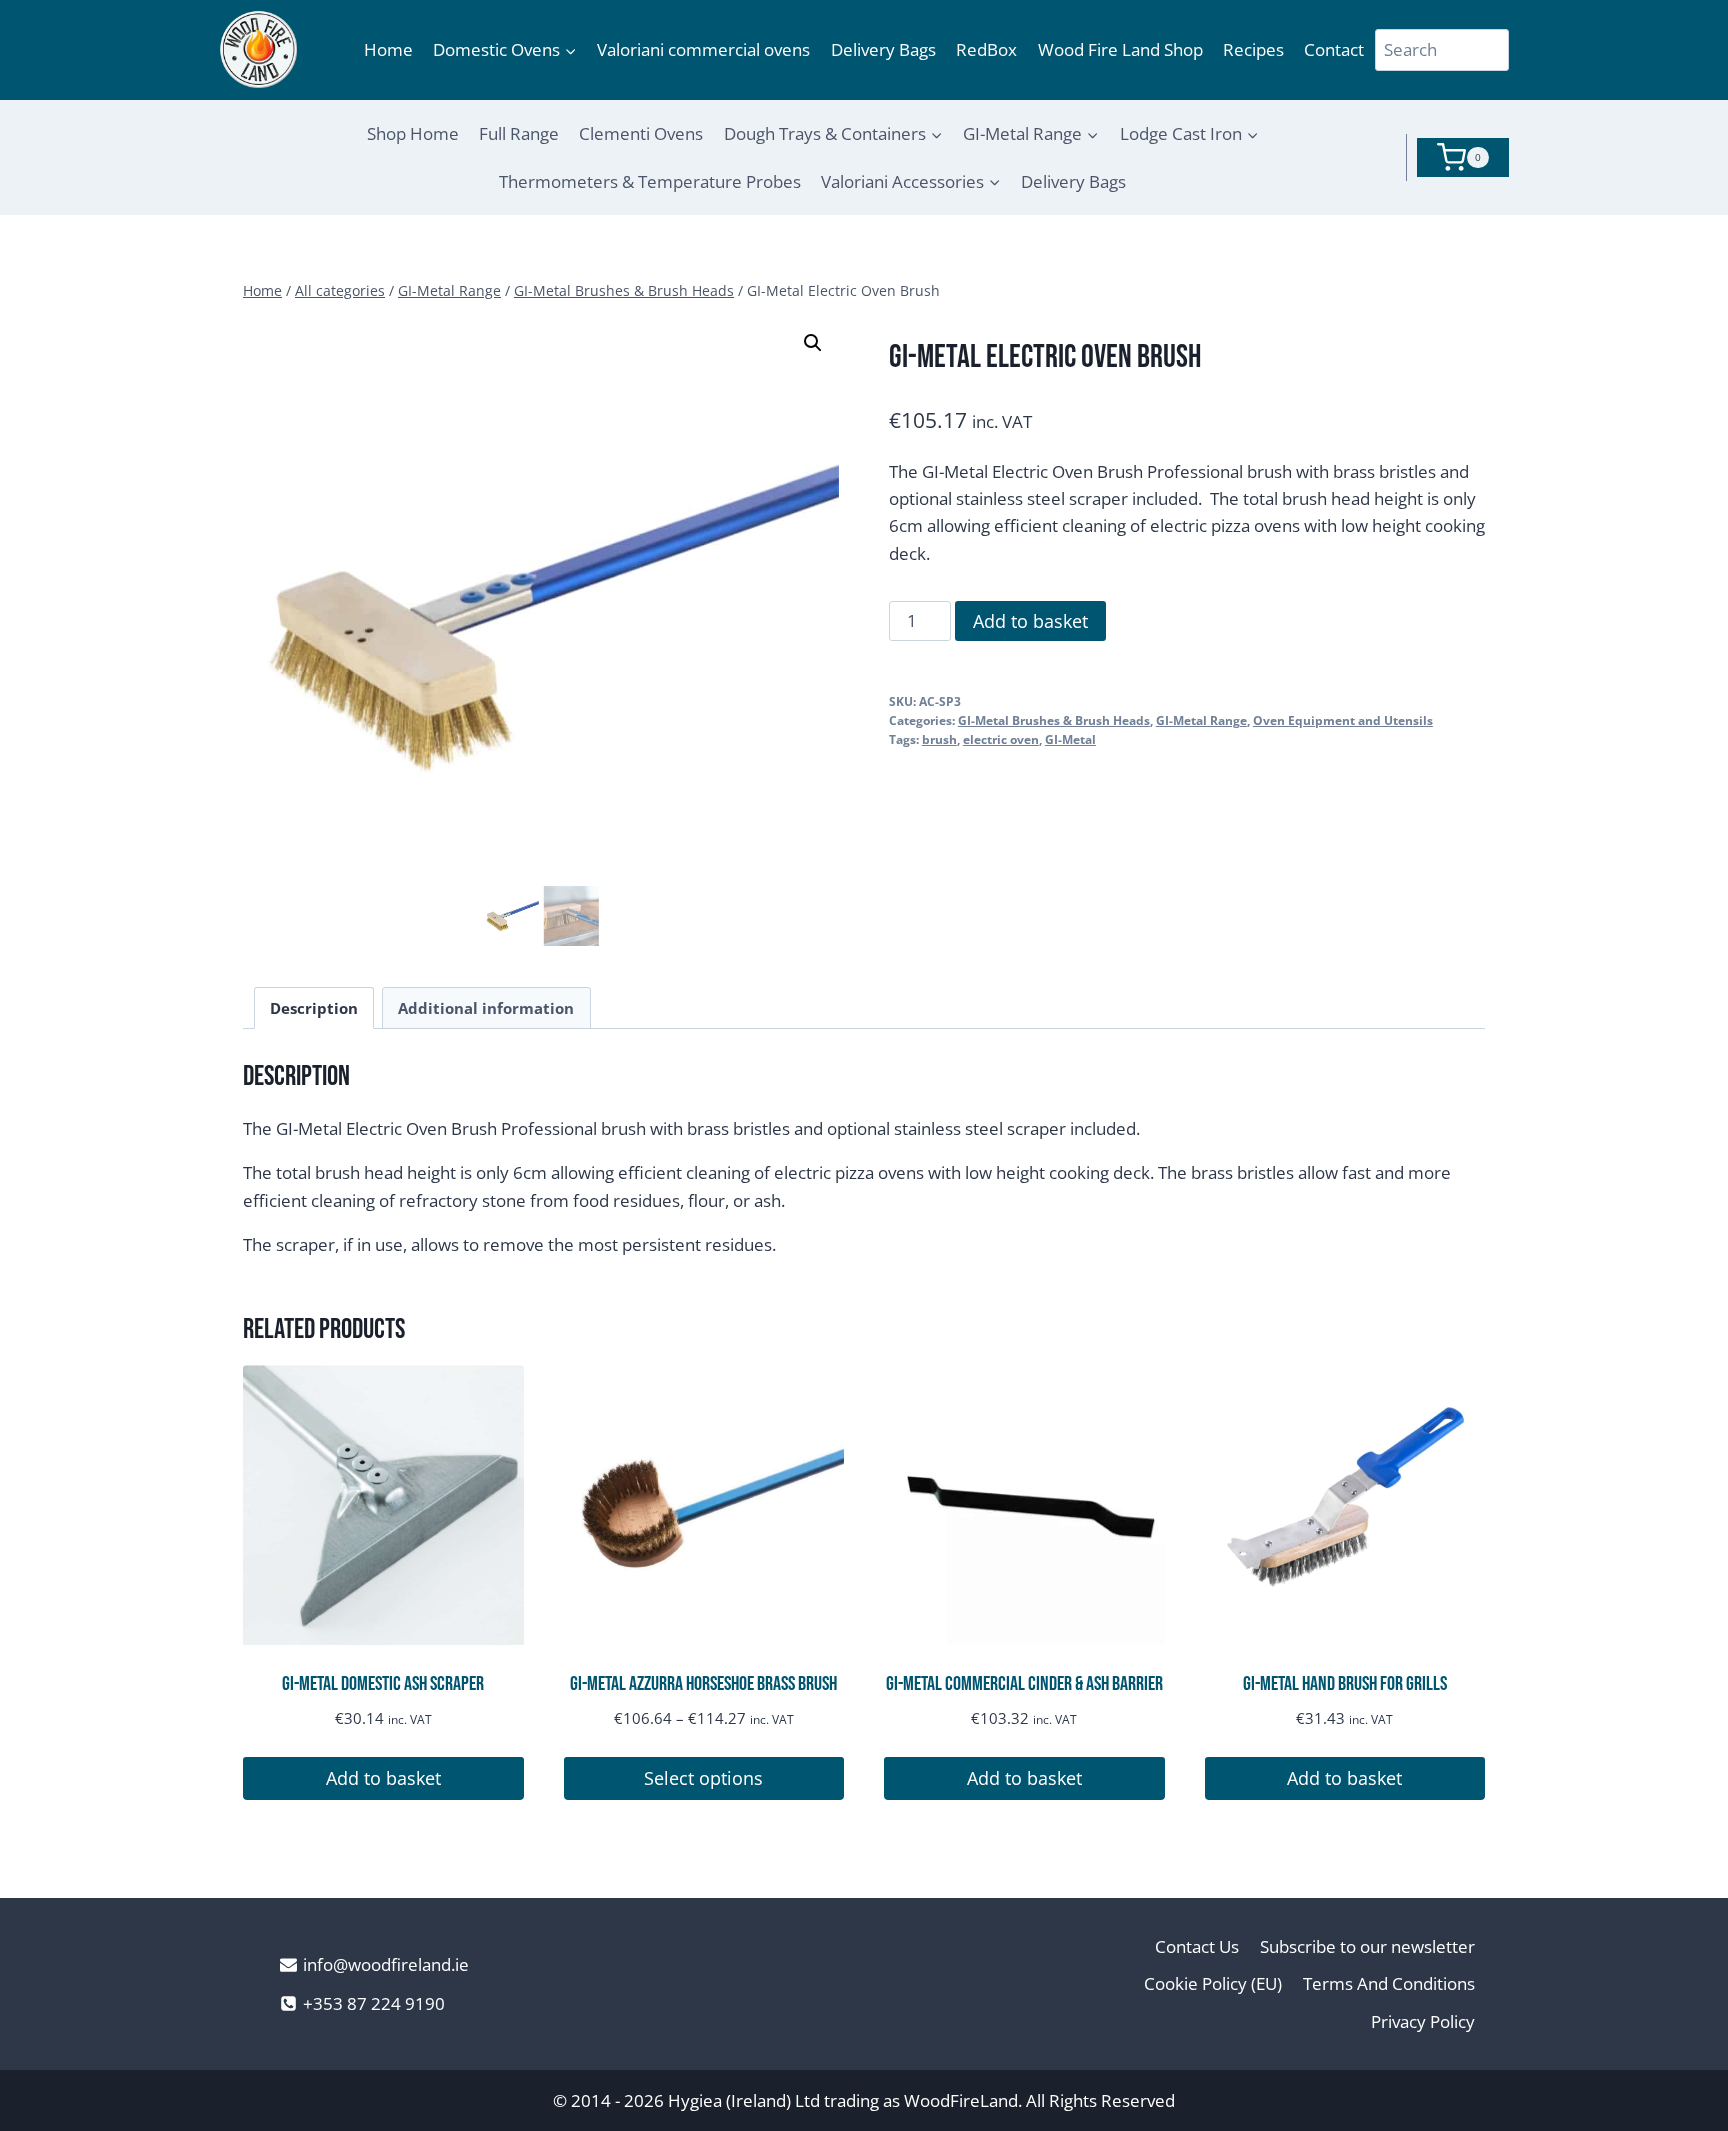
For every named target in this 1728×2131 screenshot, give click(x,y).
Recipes (1253, 49)
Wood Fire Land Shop (1120, 49)
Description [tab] (314, 1008)
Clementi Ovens (641, 133)
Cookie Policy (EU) (1213, 1983)
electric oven (1001, 739)
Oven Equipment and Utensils (1343, 720)
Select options (703, 1778)
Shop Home (413, 133)
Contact (1334, 49)
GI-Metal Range (1201, 720)
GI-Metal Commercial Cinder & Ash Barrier (1024, 1684)
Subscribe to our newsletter (1367, 1946)
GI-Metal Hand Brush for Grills (1345, 1684)
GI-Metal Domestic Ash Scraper (383, 1684)
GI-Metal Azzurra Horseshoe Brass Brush (703, 1684)
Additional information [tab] (486, 1008)
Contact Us (1197, 1946)
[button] (813, 343)
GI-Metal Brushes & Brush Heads (1054, 720)
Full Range (519, 133)
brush (939, 739)
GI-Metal (1070, 739)
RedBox (986, 49)
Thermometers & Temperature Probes (650, 181)
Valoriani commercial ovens (703, 49)
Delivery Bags (883, 49)
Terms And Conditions (1389, 1983)
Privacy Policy (1423, 2021)
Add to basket (1030, 621)
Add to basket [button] (383, 1778)
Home (388, 49)
